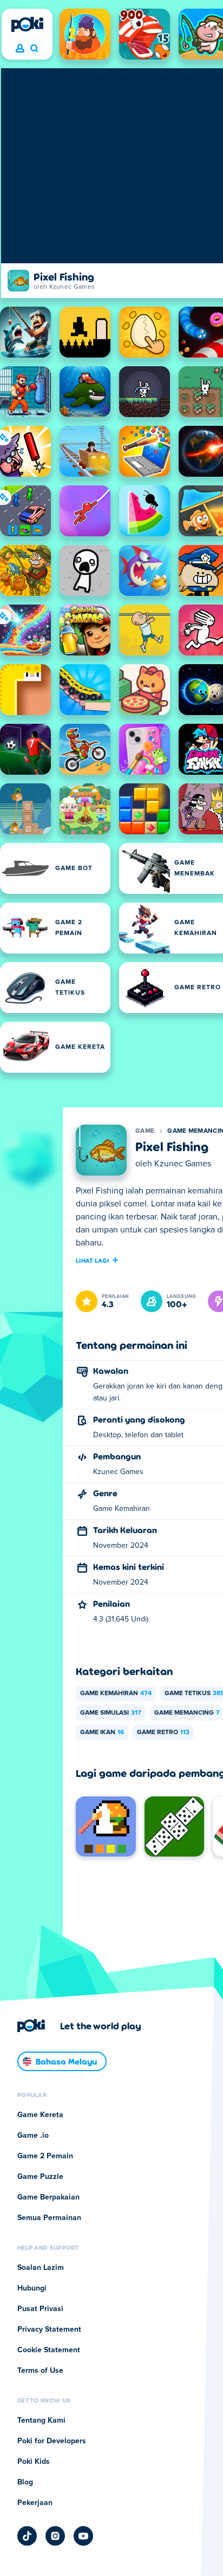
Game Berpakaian (48, 2197)
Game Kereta (40, 2115)
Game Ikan (102, 1733)
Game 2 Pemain (45, 2156)
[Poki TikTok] (27, 2536)
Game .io (33, 2136)
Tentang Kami (41, 2421)
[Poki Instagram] (55, 2536)
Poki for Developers (52, 2441)
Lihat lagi (92, 1260)
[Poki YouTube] (83, 2536)
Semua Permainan (49, 2218)
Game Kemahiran (116, 1693)
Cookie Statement (49, 2350)
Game (145, 1131)
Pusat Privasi (40, 2309)
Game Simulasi (111, 1713)
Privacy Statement (49, 2330)
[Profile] (20, 49)
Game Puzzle (40, 2177)
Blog (25, 2482)
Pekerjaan (35, 2503)
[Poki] (27, 24)
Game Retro (163, 1733)
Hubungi (32, 2288)
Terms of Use (40, 2371)
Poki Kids (34, 2462)
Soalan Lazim (41, 2268)
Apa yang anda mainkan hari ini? (34, 49)
